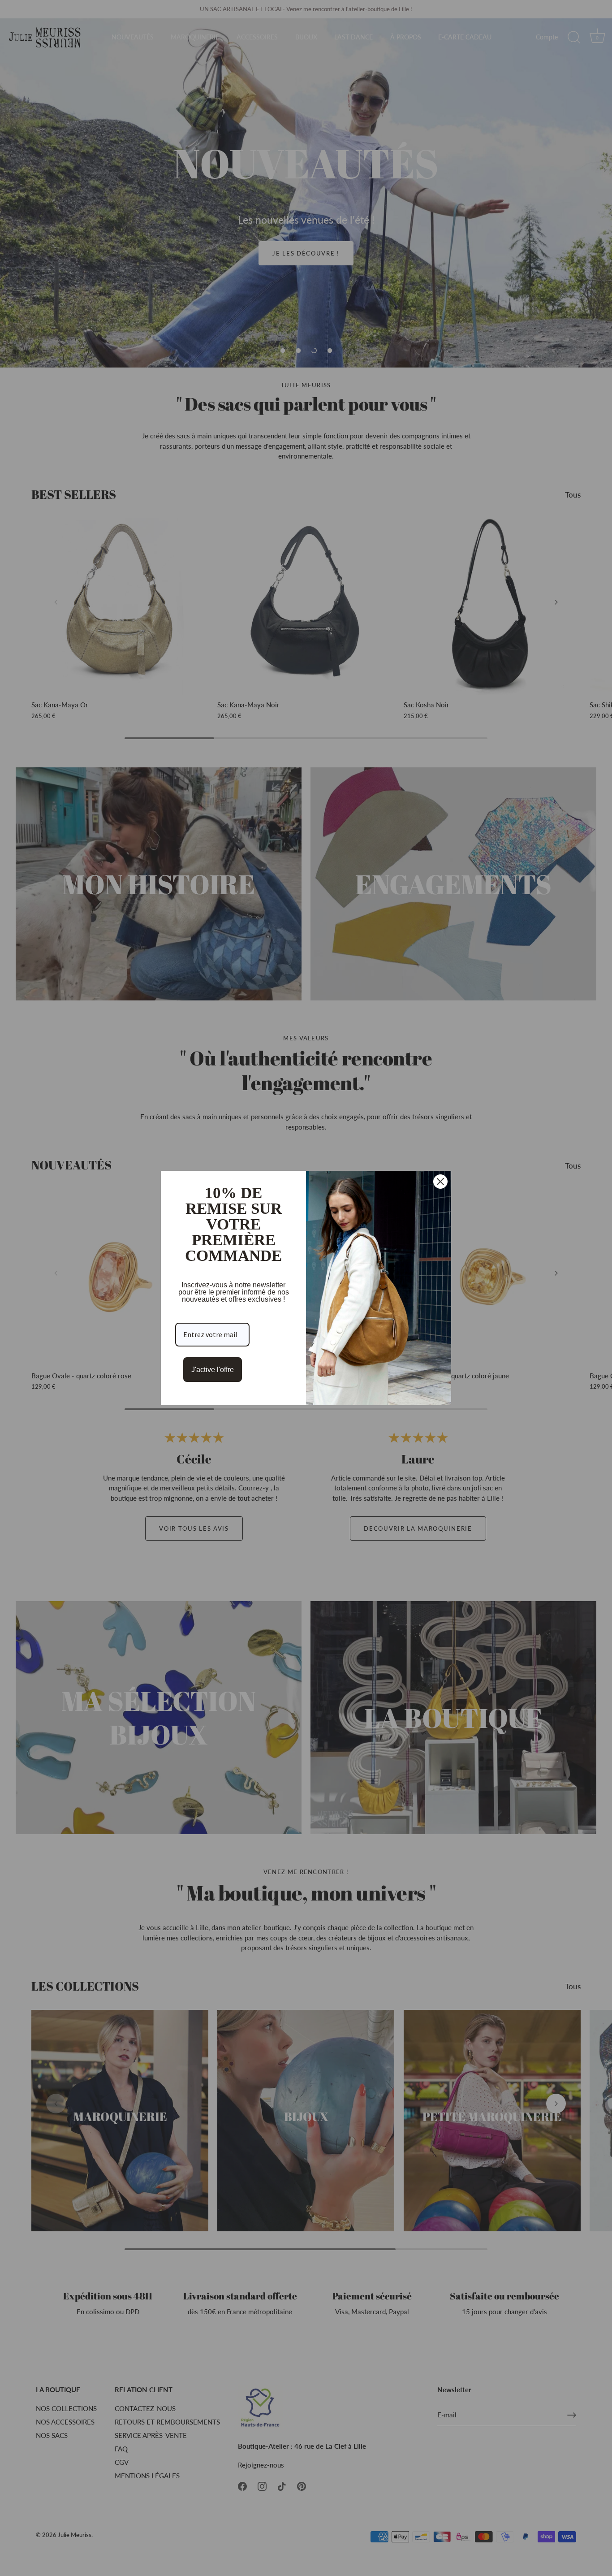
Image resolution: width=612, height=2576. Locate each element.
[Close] (440, 1182)
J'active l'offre (213, 1370)
